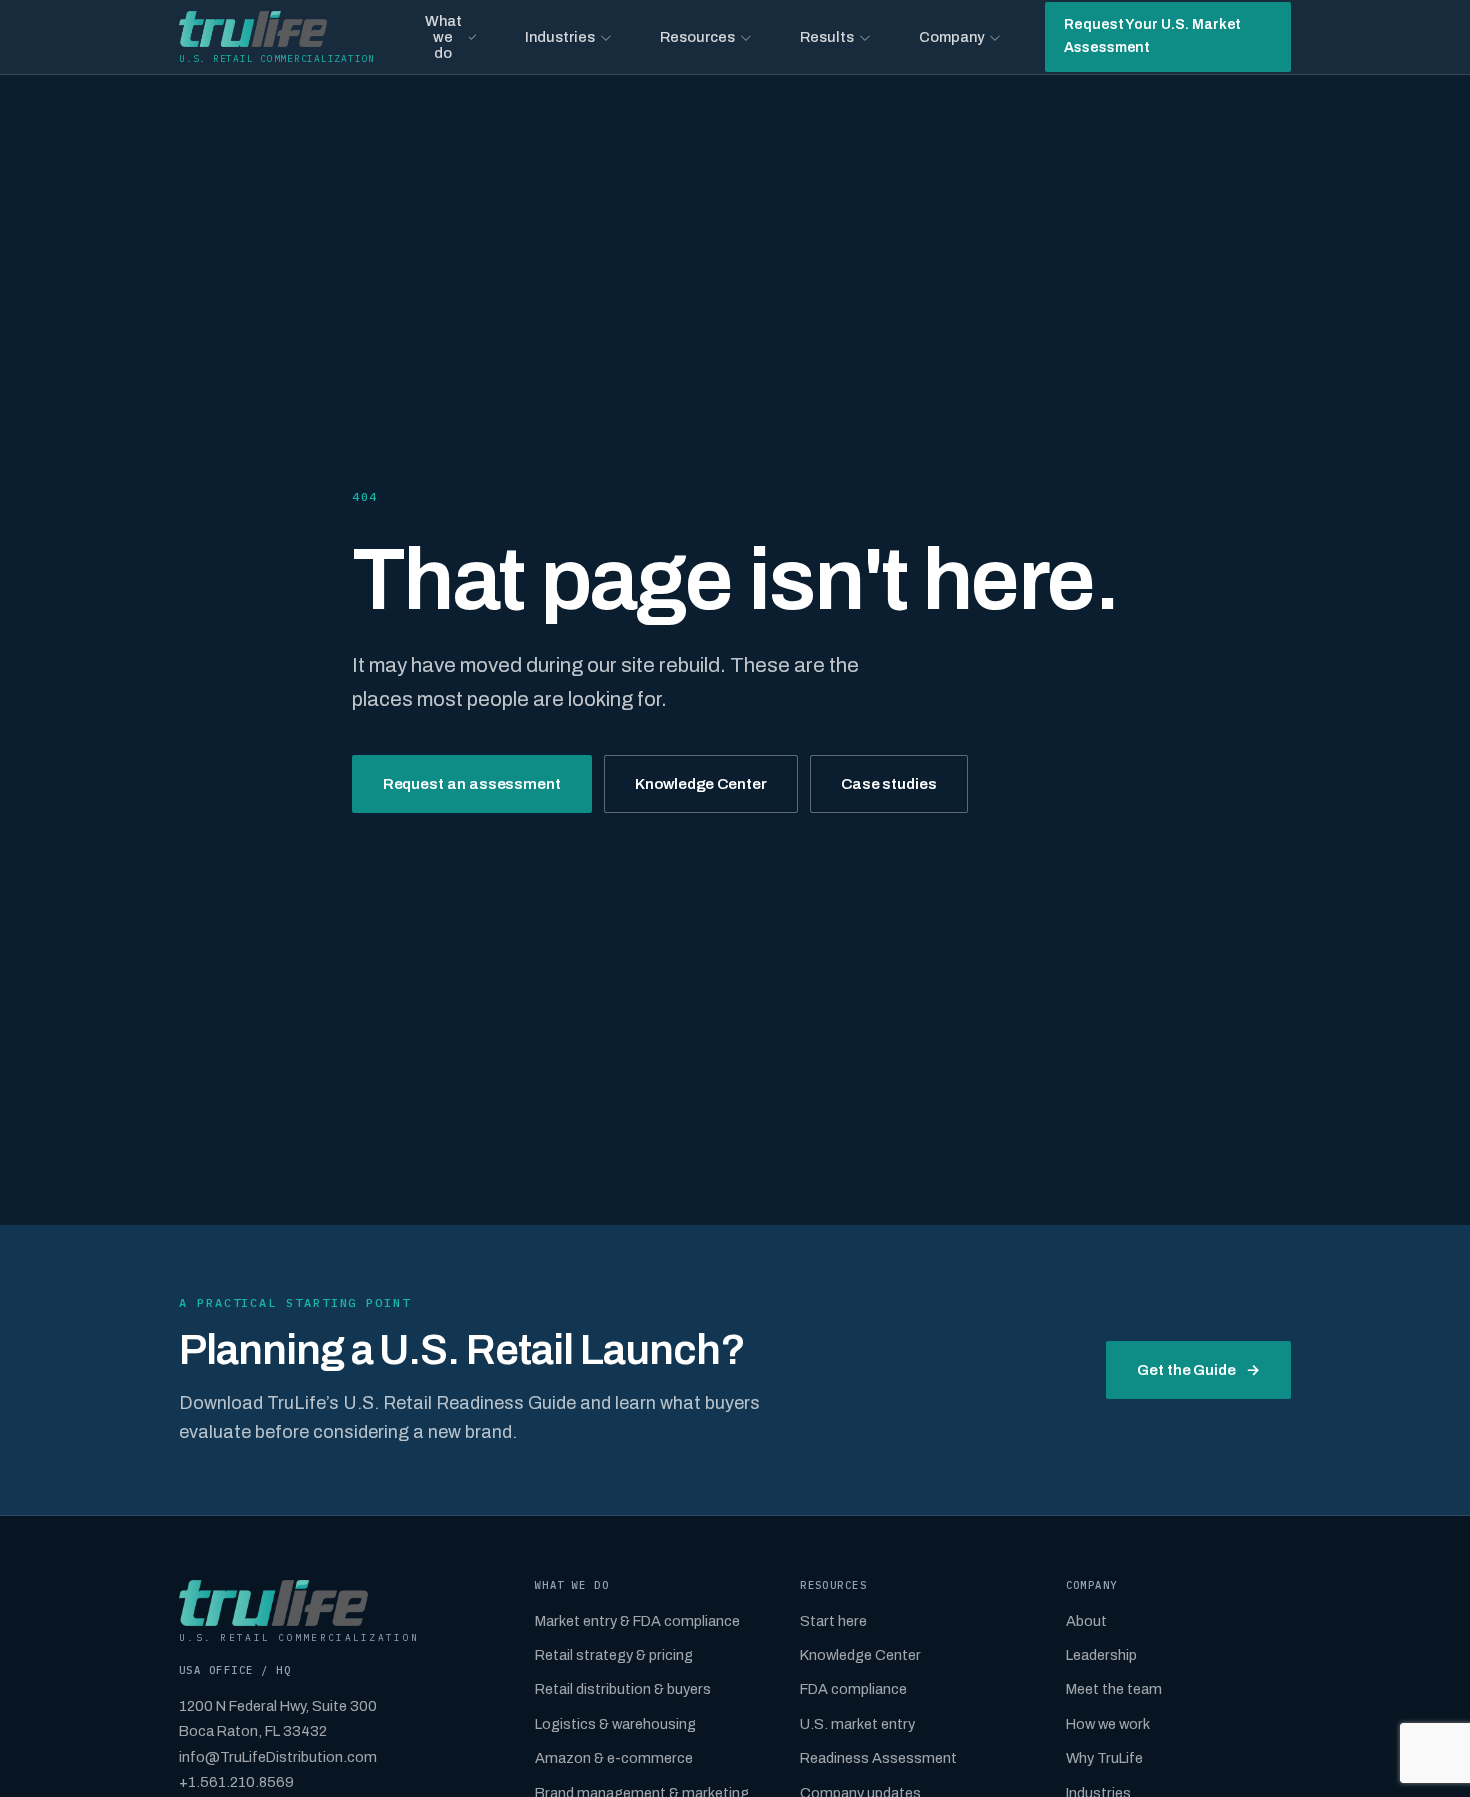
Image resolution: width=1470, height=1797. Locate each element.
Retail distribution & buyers (623, 1689)
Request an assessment (472, 784)
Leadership (1101, 1655)
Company (951, 37)
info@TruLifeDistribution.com (278, 1757)
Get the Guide (1198, 1370)
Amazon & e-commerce (614, 1758)
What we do (443, 37)
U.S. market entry (857, 1724)
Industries (560, 37)
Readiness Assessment (878, 1758)
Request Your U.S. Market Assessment (1152, 36)
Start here (833, 1621)
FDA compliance (853, 1689)
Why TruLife (1104, 1758)
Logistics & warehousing (615, 1724)
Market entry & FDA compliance (637, 1621)
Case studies (889, 784)
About (1086, 1621)
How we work (1108, 1724)
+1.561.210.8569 (236, 1782)
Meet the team (1114, 1689)
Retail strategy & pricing (614, 1655)
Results (827, 37)
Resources (697, 37)
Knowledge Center (701, 784)
